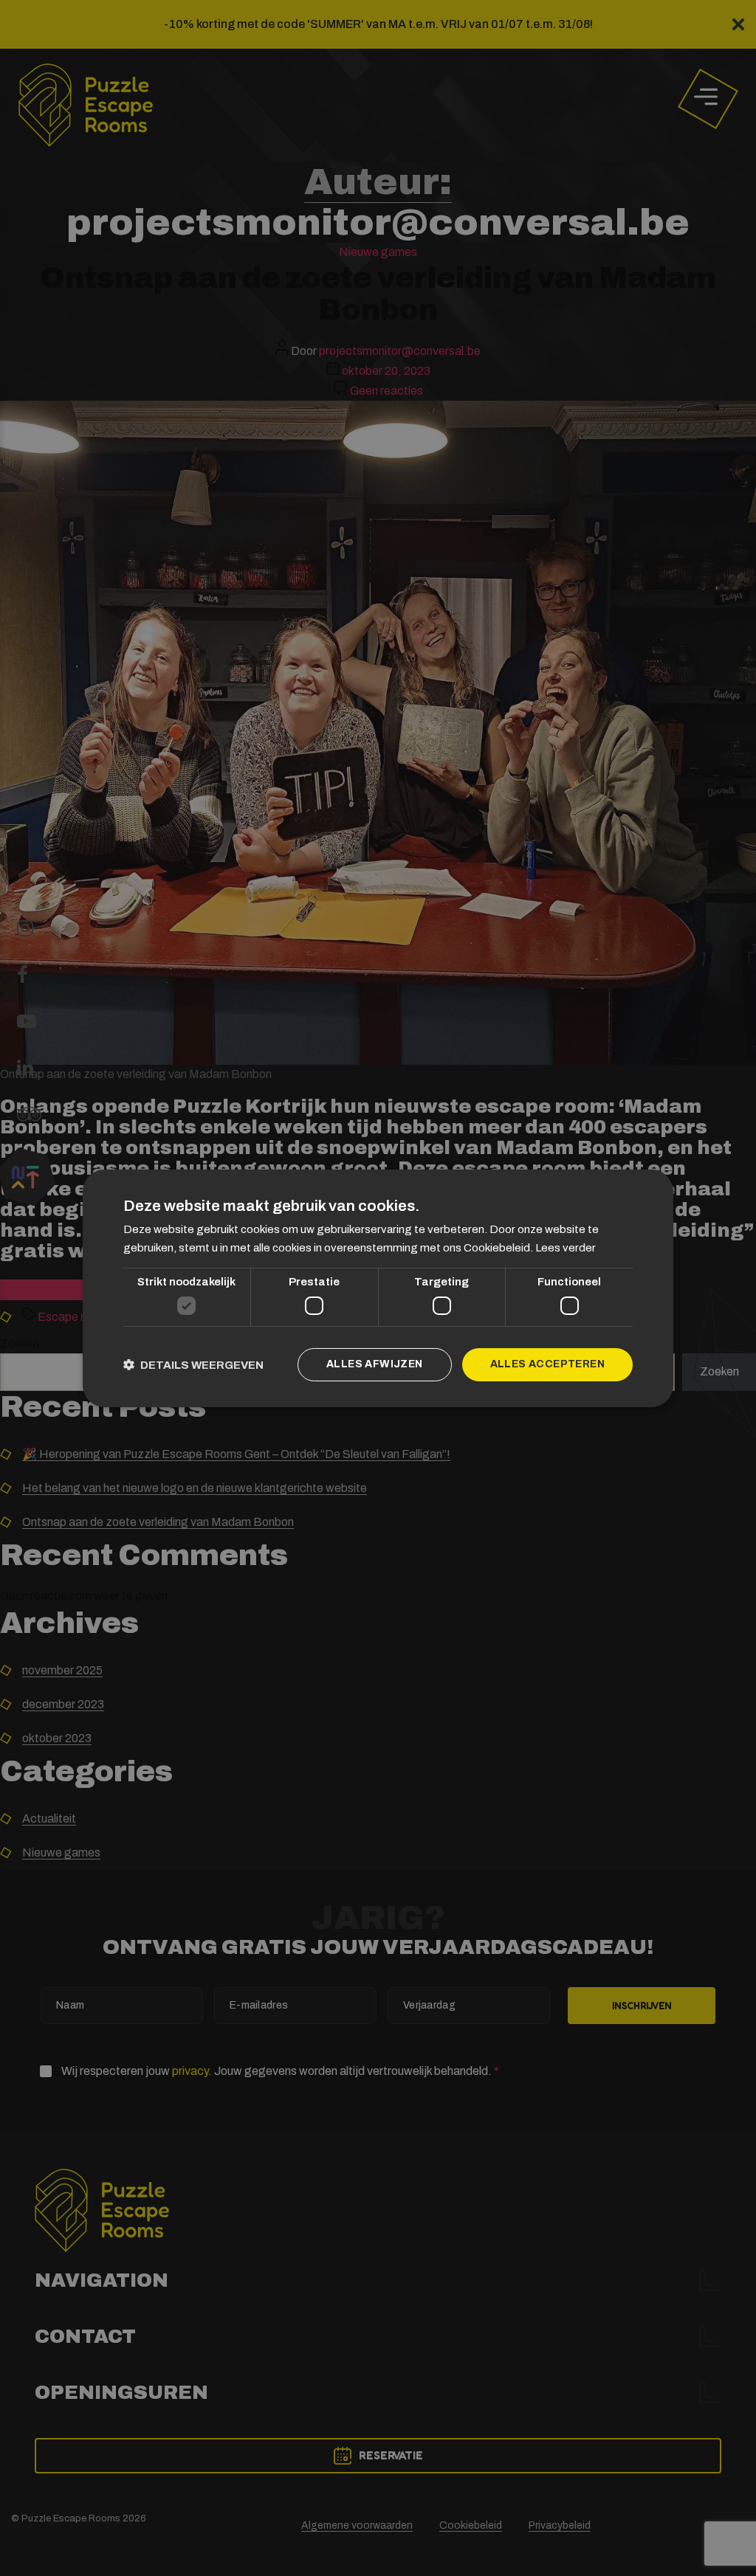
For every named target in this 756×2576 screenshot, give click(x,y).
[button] (193, 1365)
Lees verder (566, 1248)
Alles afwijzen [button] (375, 1364)
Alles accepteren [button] (547, 1364)
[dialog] (378, 1288)
